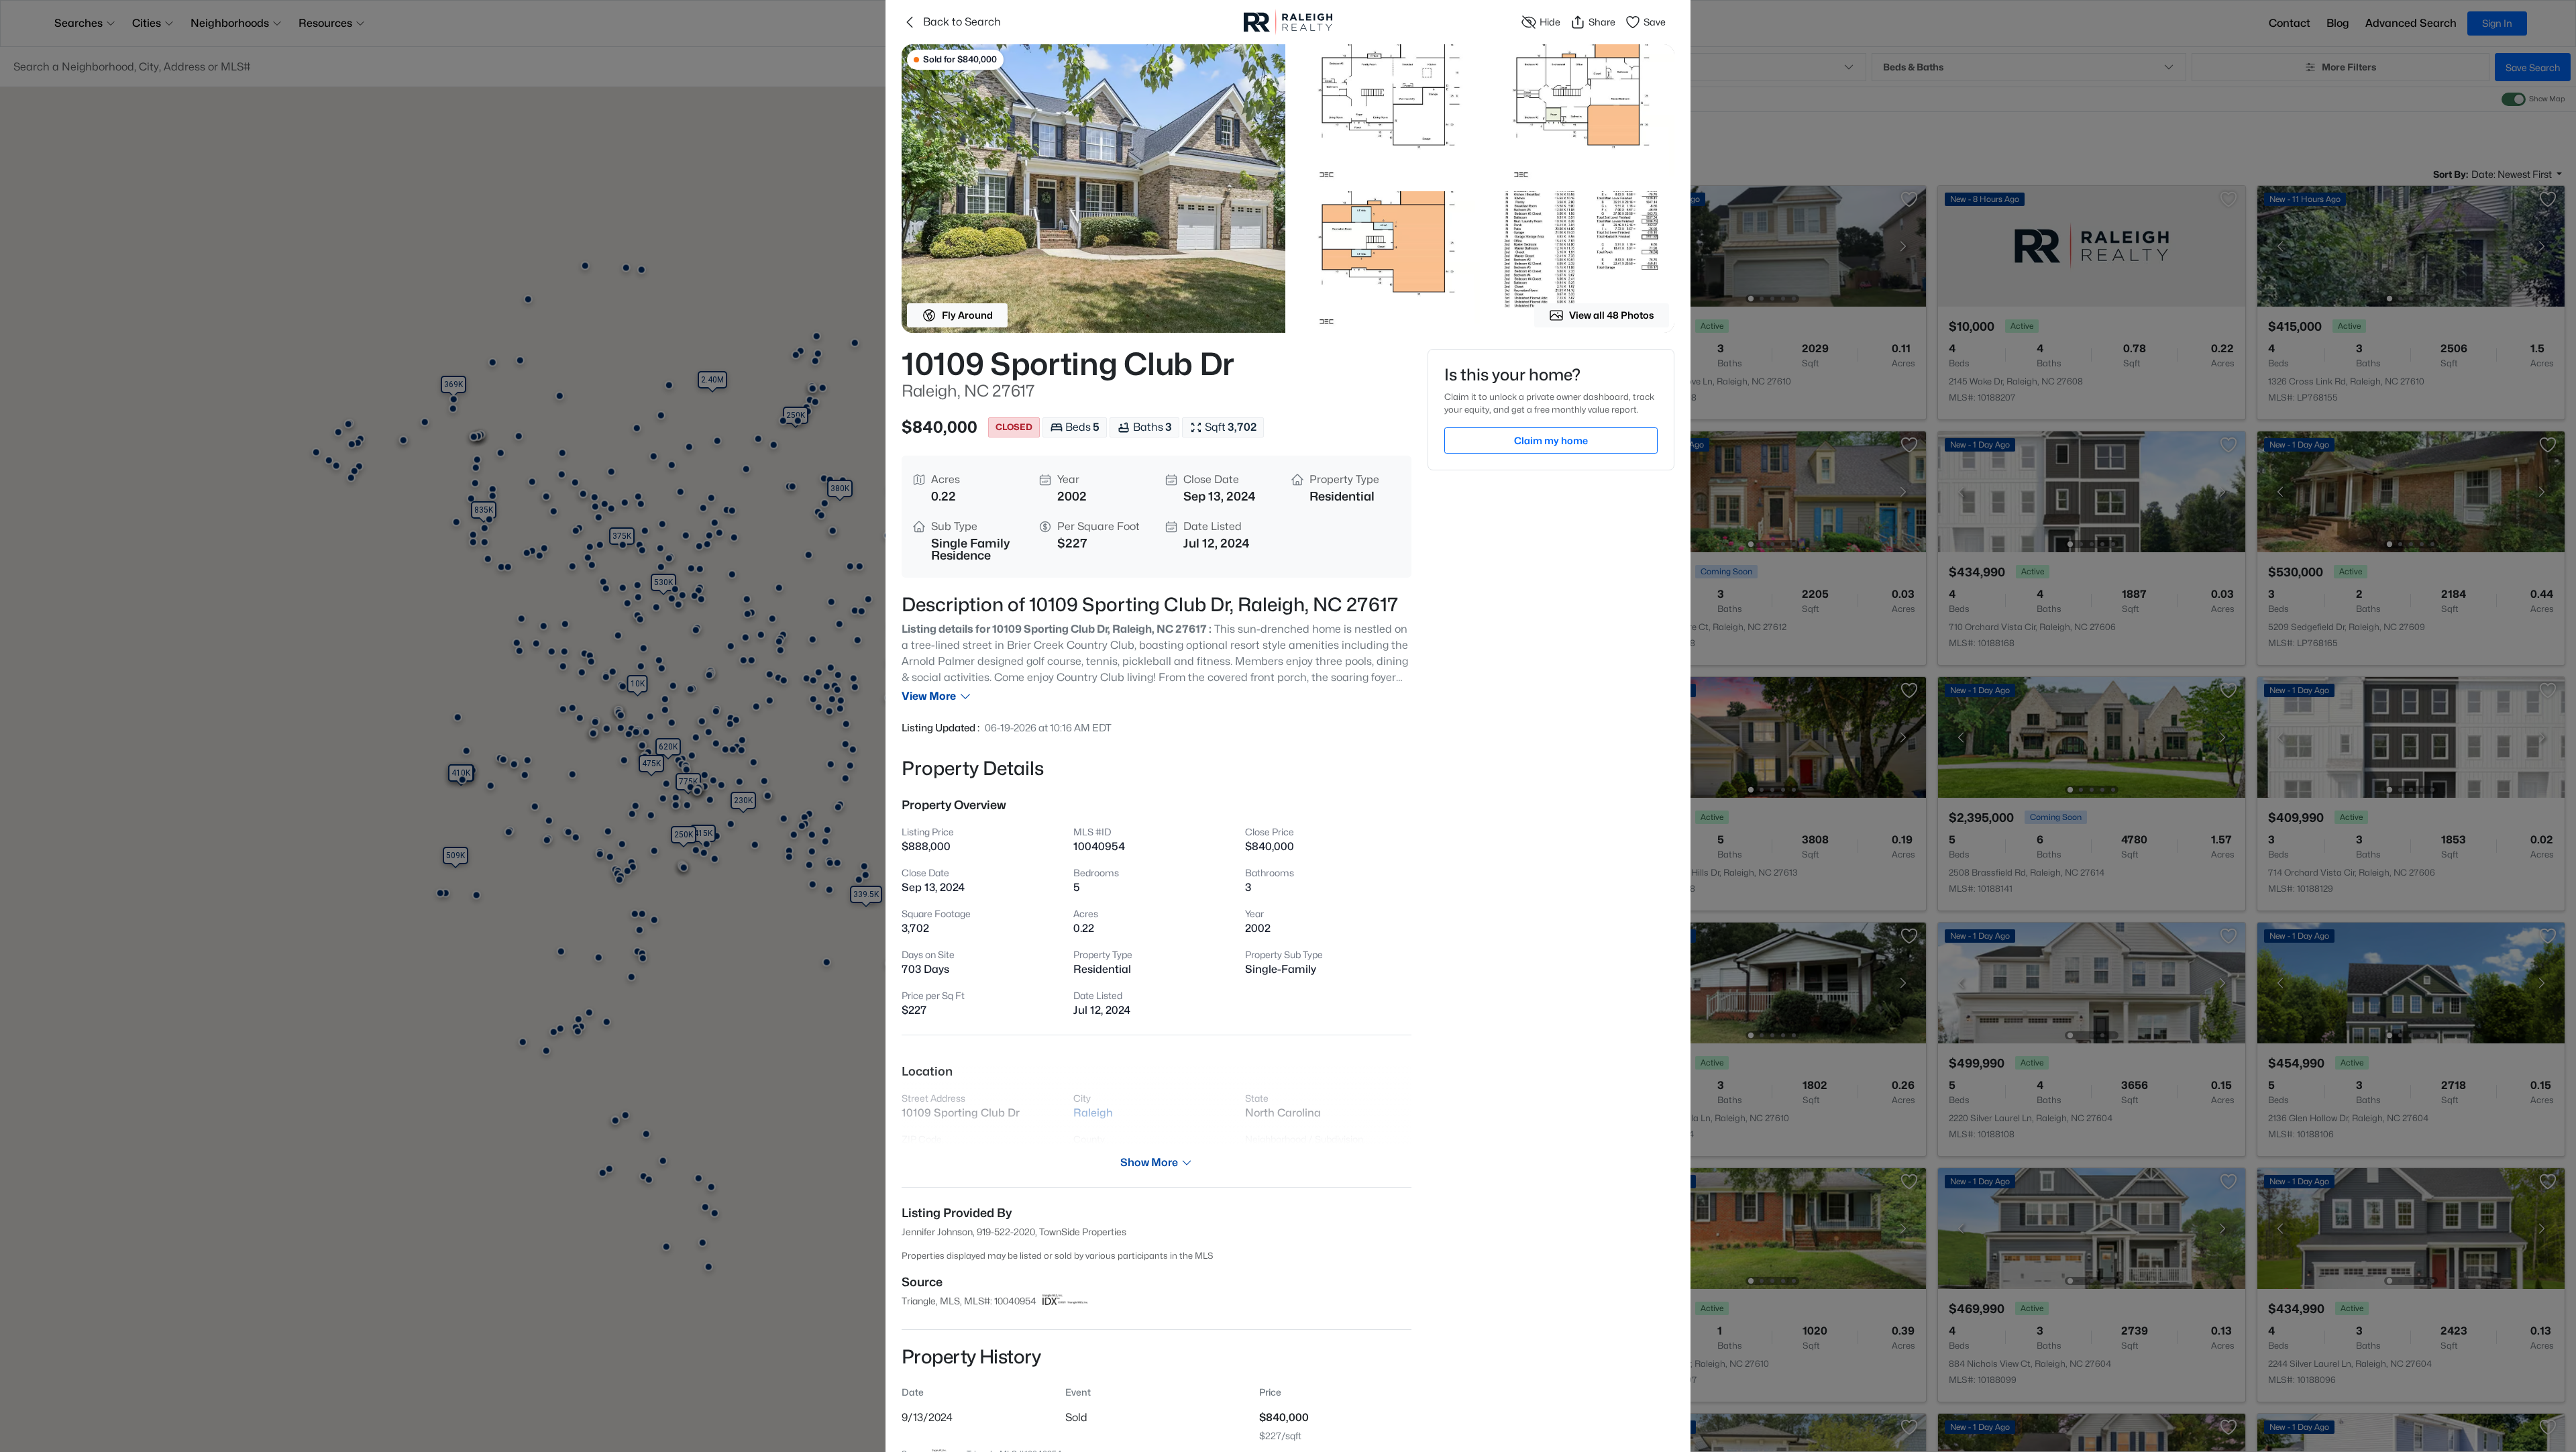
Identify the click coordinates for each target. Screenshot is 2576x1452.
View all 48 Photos (1612, 315)
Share (1602, 22)
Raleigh (1093, 1113)
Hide (1550, 22)
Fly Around (967, 315)
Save (1655, 22)
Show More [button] (1149, 1162)
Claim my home (1551, 440)
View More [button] (929, 696)
